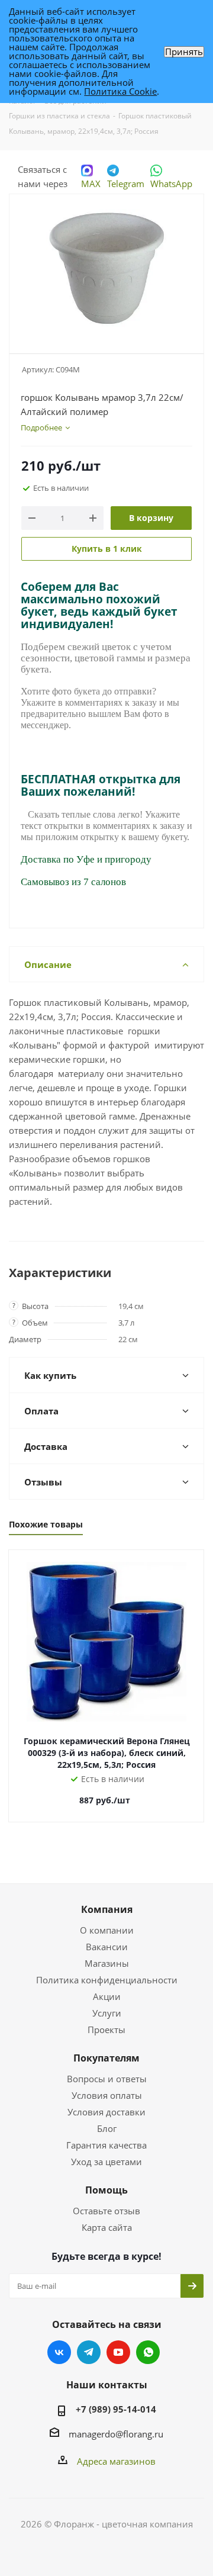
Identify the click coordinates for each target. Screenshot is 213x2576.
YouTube (118, 2352)
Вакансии (107, 1947)
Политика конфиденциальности (107, 1980)
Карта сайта (107, 2227)
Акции (107, 1996)
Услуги (107, 2013)
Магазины (107, 1963)
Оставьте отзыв (106, 2211)
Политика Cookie (120, 91)
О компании (107, 1930)
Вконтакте (59, 2352)
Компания (107, 1909)
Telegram (126, 184)
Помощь (106, 2190)
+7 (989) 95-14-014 (116, 2409)
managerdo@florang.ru (116, 2434)
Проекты (106, 2030)
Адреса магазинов (116, 2461)
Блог (107, 2128)
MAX (91, 184)
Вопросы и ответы (107, 2079)
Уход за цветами (106, 2162)
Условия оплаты (107, 2095)
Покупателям (106, 2058)
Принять (184, 52)
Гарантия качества (106, 2145)
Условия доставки (106, 2112)
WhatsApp (171, 184)
